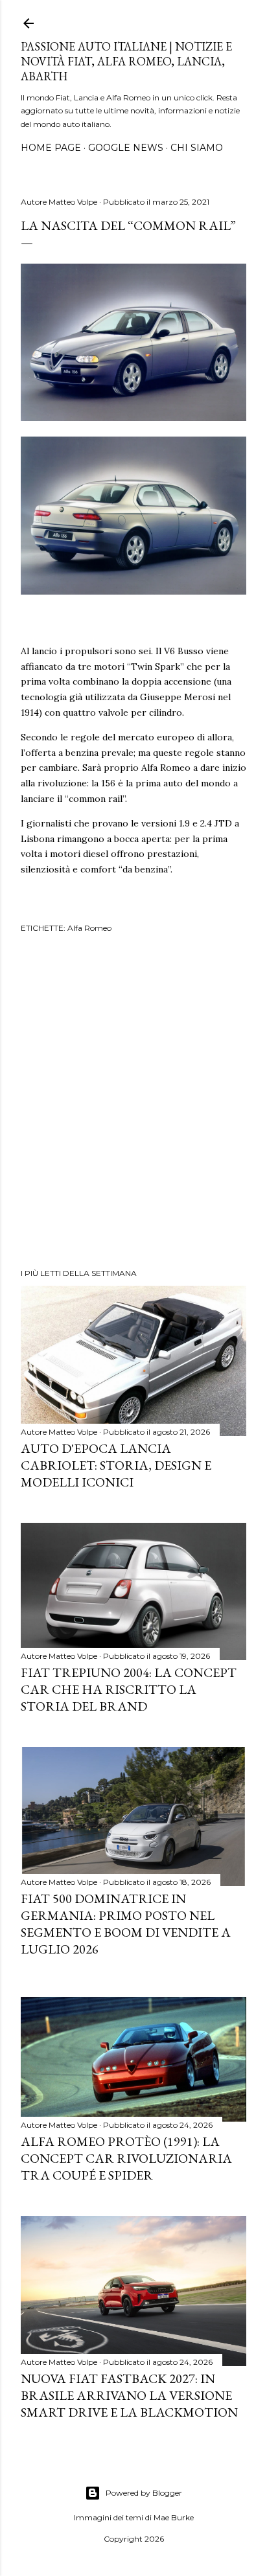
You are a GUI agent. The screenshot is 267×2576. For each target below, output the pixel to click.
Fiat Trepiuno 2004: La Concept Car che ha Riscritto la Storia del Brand (129, 1689)
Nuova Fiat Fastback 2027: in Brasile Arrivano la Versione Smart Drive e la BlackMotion (129, 2395)
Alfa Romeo (89, 928)
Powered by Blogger (144, 2493)
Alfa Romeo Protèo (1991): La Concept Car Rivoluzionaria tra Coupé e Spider (126, 2158)
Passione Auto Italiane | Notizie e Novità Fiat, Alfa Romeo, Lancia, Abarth (126, 61)
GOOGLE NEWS (126, 148)
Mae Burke (174, 2517)
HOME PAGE (51, 148)
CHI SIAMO (197, 148)
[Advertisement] (133, 1102)
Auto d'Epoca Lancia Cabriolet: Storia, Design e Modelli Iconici (116, 1465)
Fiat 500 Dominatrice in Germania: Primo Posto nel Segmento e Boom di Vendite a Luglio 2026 (126, 1924)
